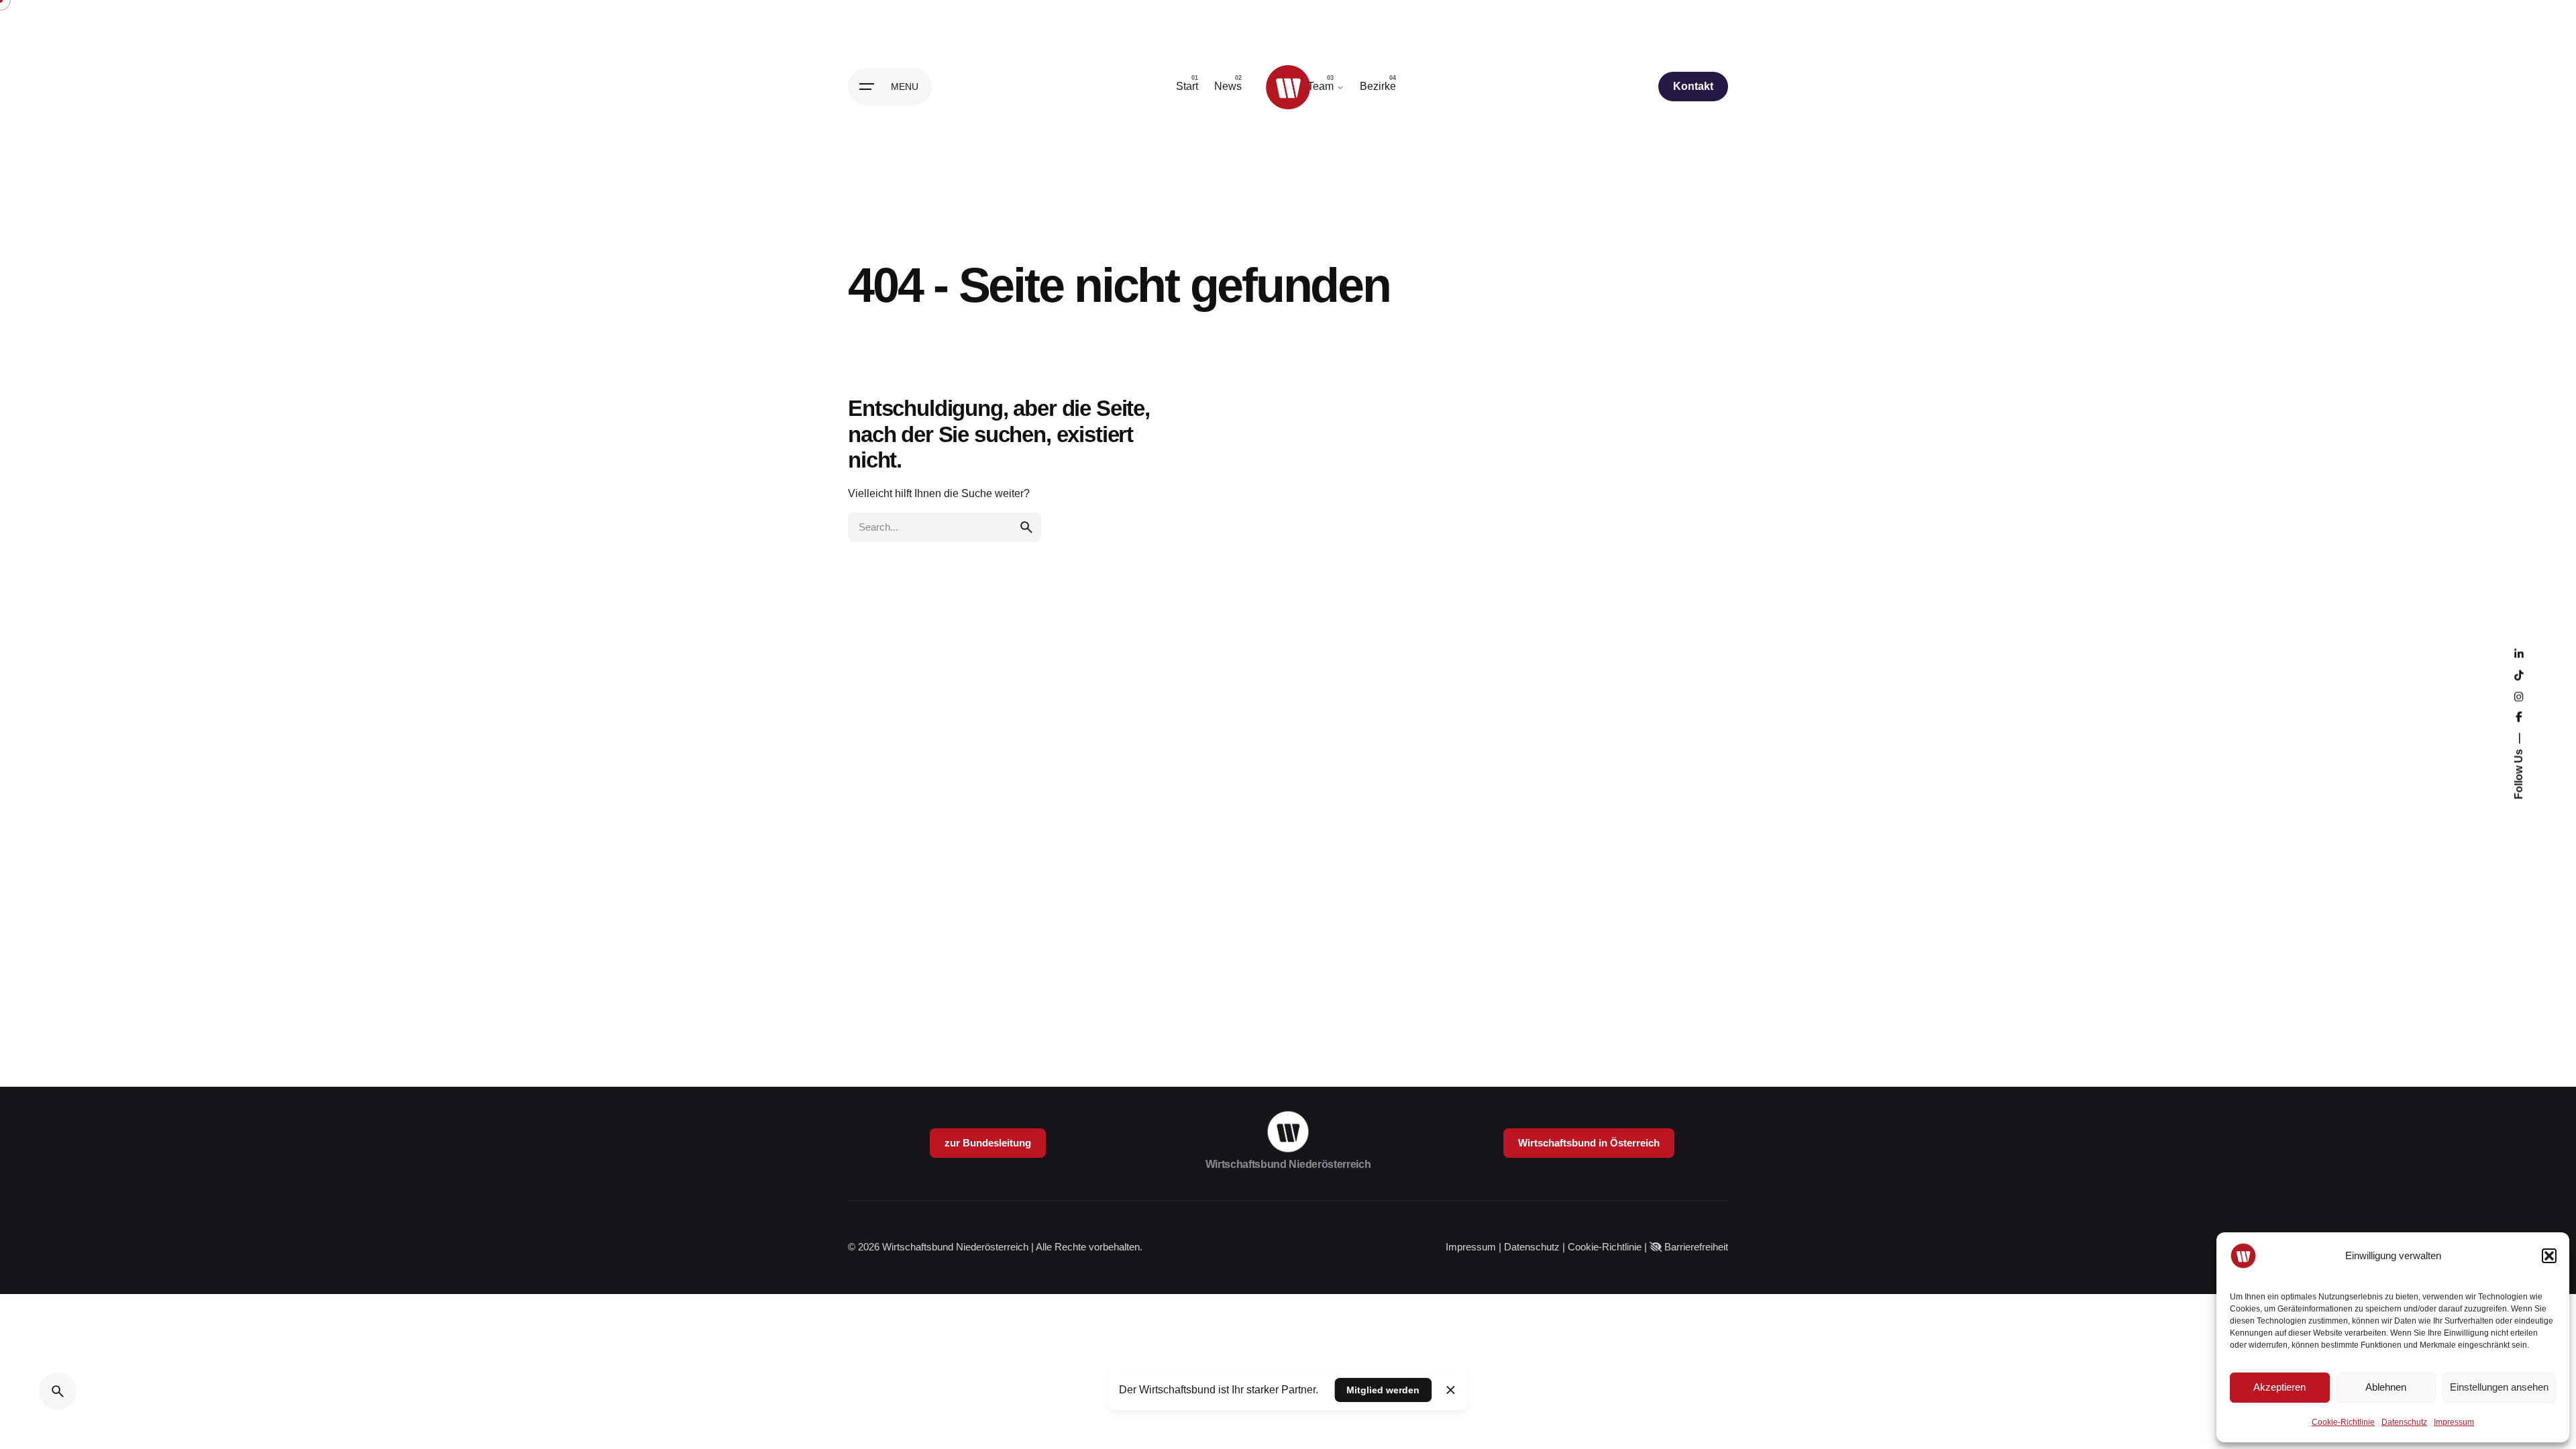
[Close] (1450, 1390)
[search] (1026, 527)
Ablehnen (2386, 1387)
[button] (2549, 1256)
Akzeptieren (2279, 1387)
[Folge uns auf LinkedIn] (2519, 655)
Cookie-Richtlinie (2343, 1422)
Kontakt (1693, 86)
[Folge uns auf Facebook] (2519, 718)
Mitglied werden (1383, 1390)
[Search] (58, 1391)
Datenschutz (2404, 1422)
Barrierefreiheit (1696, 1247)
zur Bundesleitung (988, 1143)
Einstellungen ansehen (2499, 1387)
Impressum (2454, 1422)
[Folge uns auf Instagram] (2519, 698)
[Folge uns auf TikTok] (2519, 676)
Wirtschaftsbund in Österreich (1589, 1143)
